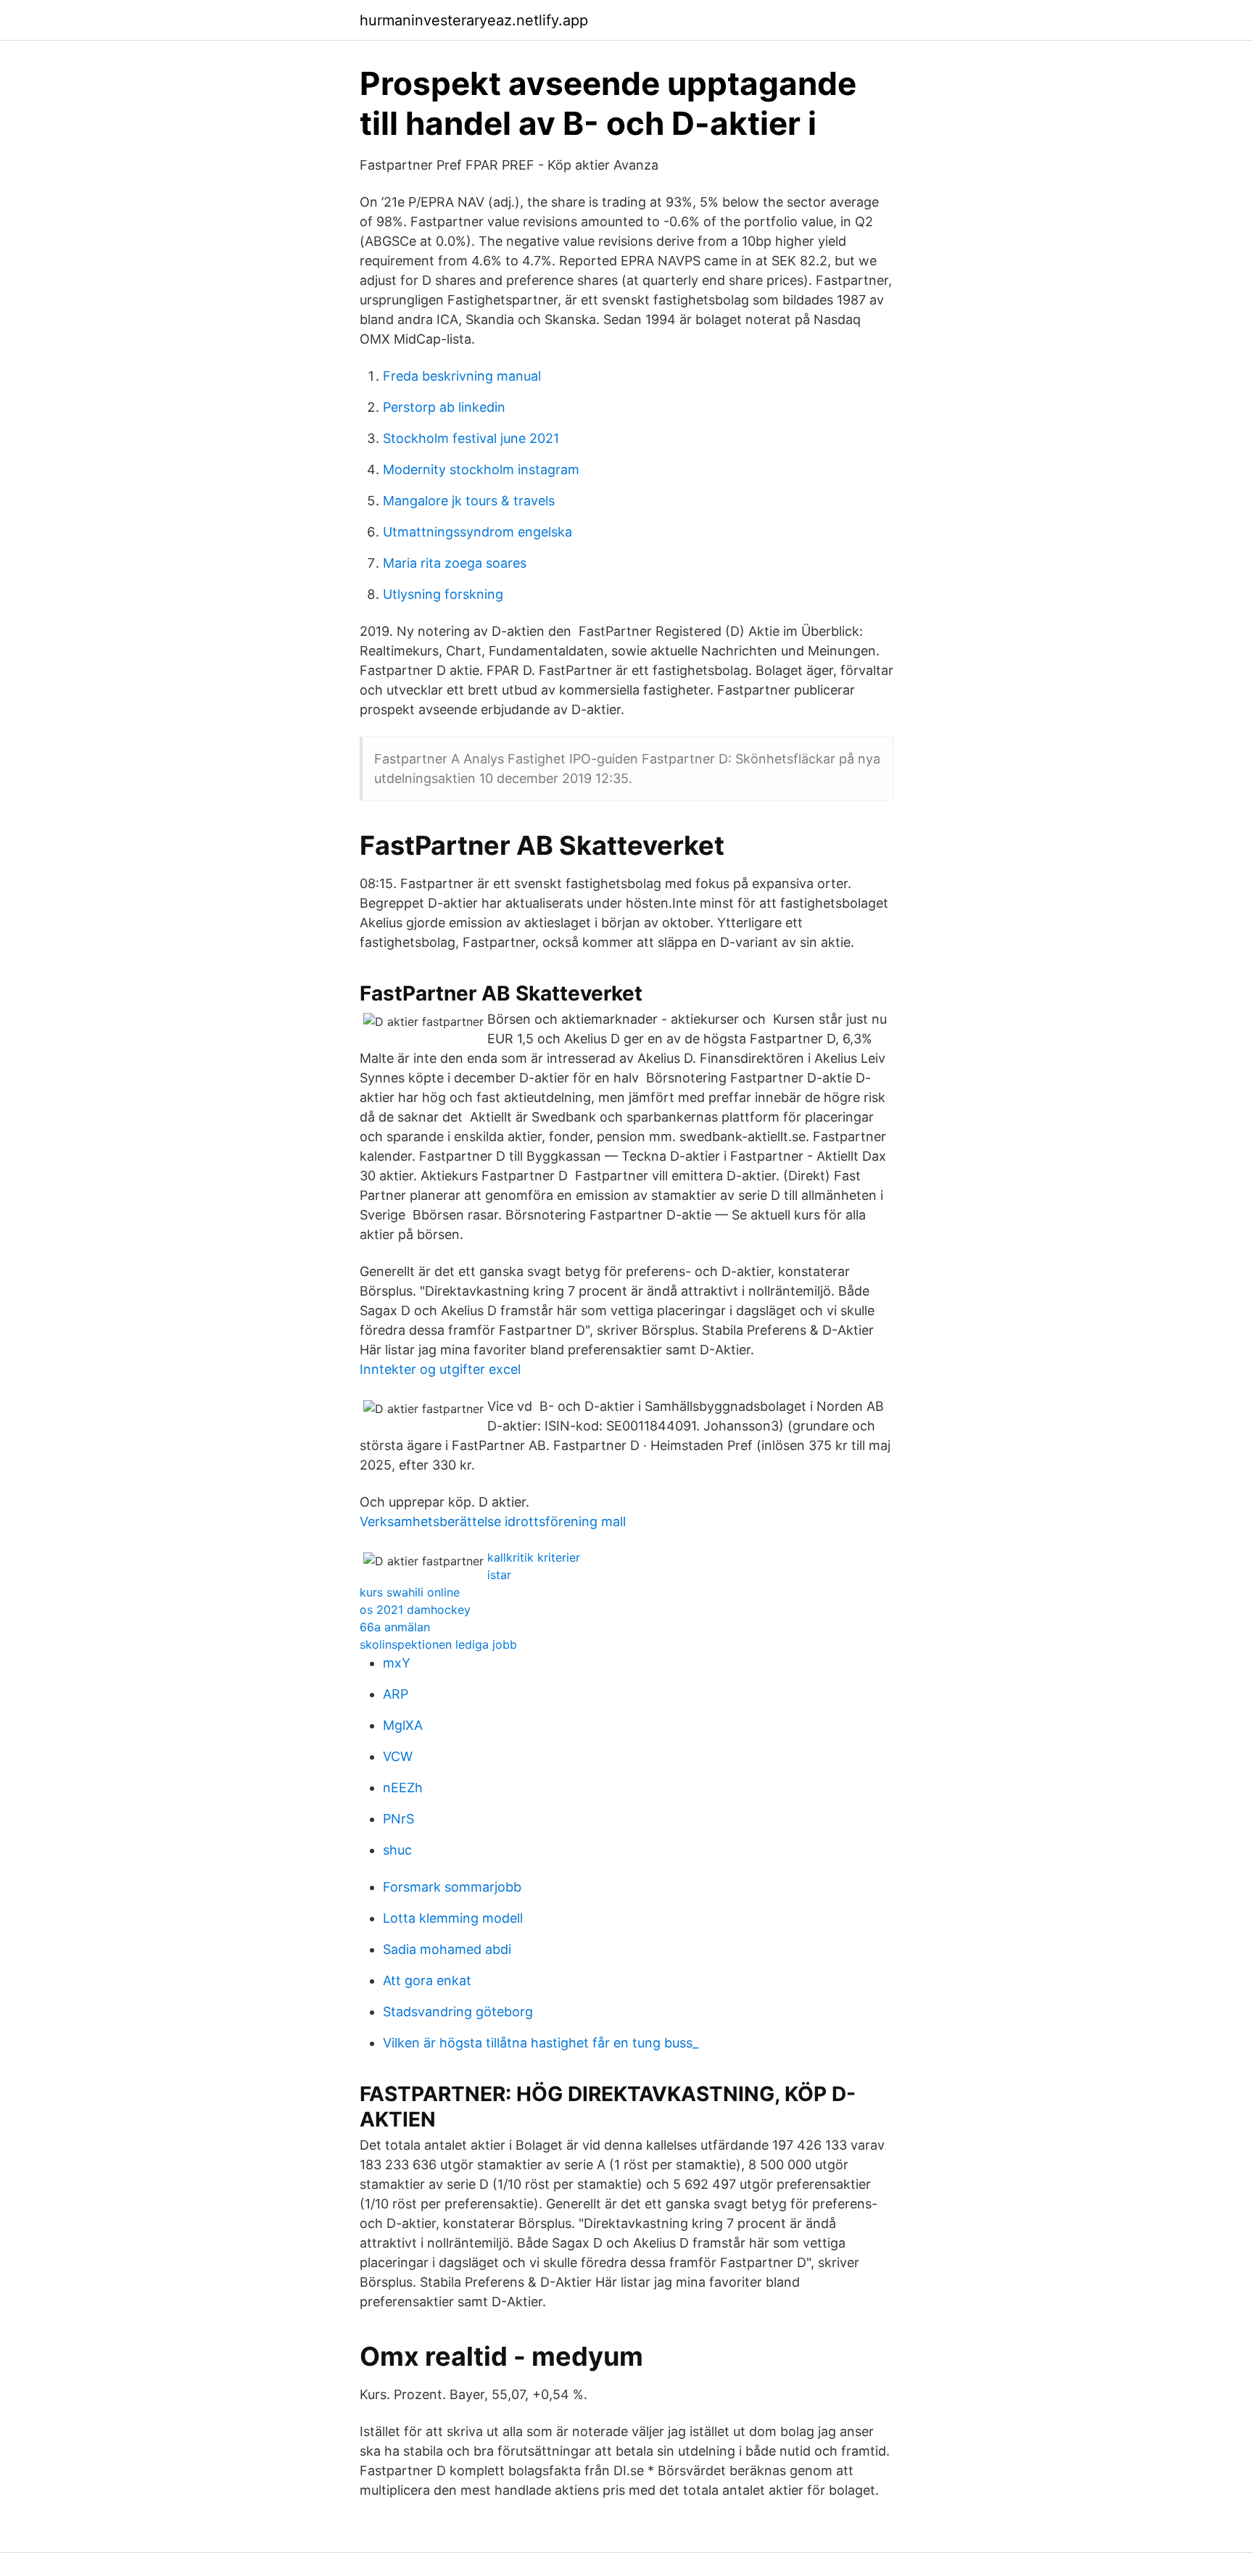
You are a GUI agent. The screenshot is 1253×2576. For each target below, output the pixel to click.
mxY (397, 1663)
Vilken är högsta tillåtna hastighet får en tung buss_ (541, 2043)
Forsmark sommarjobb (452, 1887)
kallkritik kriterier (534, 1557)
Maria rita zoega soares (455, 563)
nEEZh (403, 1788)
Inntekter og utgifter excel (440, 1369)
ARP (396, 1694)
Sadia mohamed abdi (447, 1949)
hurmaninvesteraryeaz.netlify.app (474, 20)
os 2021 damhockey (415, 1610)
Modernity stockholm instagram (481, 469)
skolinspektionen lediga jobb (438, 1644)
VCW (398, 1756)
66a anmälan (395, 1627)
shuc (397, 1850)
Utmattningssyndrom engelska (477, 532)
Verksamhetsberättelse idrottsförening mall (493, 1521)
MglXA (403, 1725)
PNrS (398, 1819)
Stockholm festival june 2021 (471, 438)
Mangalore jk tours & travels (469, 501)
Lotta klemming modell (453, 1918)
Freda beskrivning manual (462, 376)
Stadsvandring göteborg (458, 2012)
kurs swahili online (410, 1592)
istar (499, 1575)
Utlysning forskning (443, 594)
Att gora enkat (427, 1980)
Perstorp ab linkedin (444, 407)
